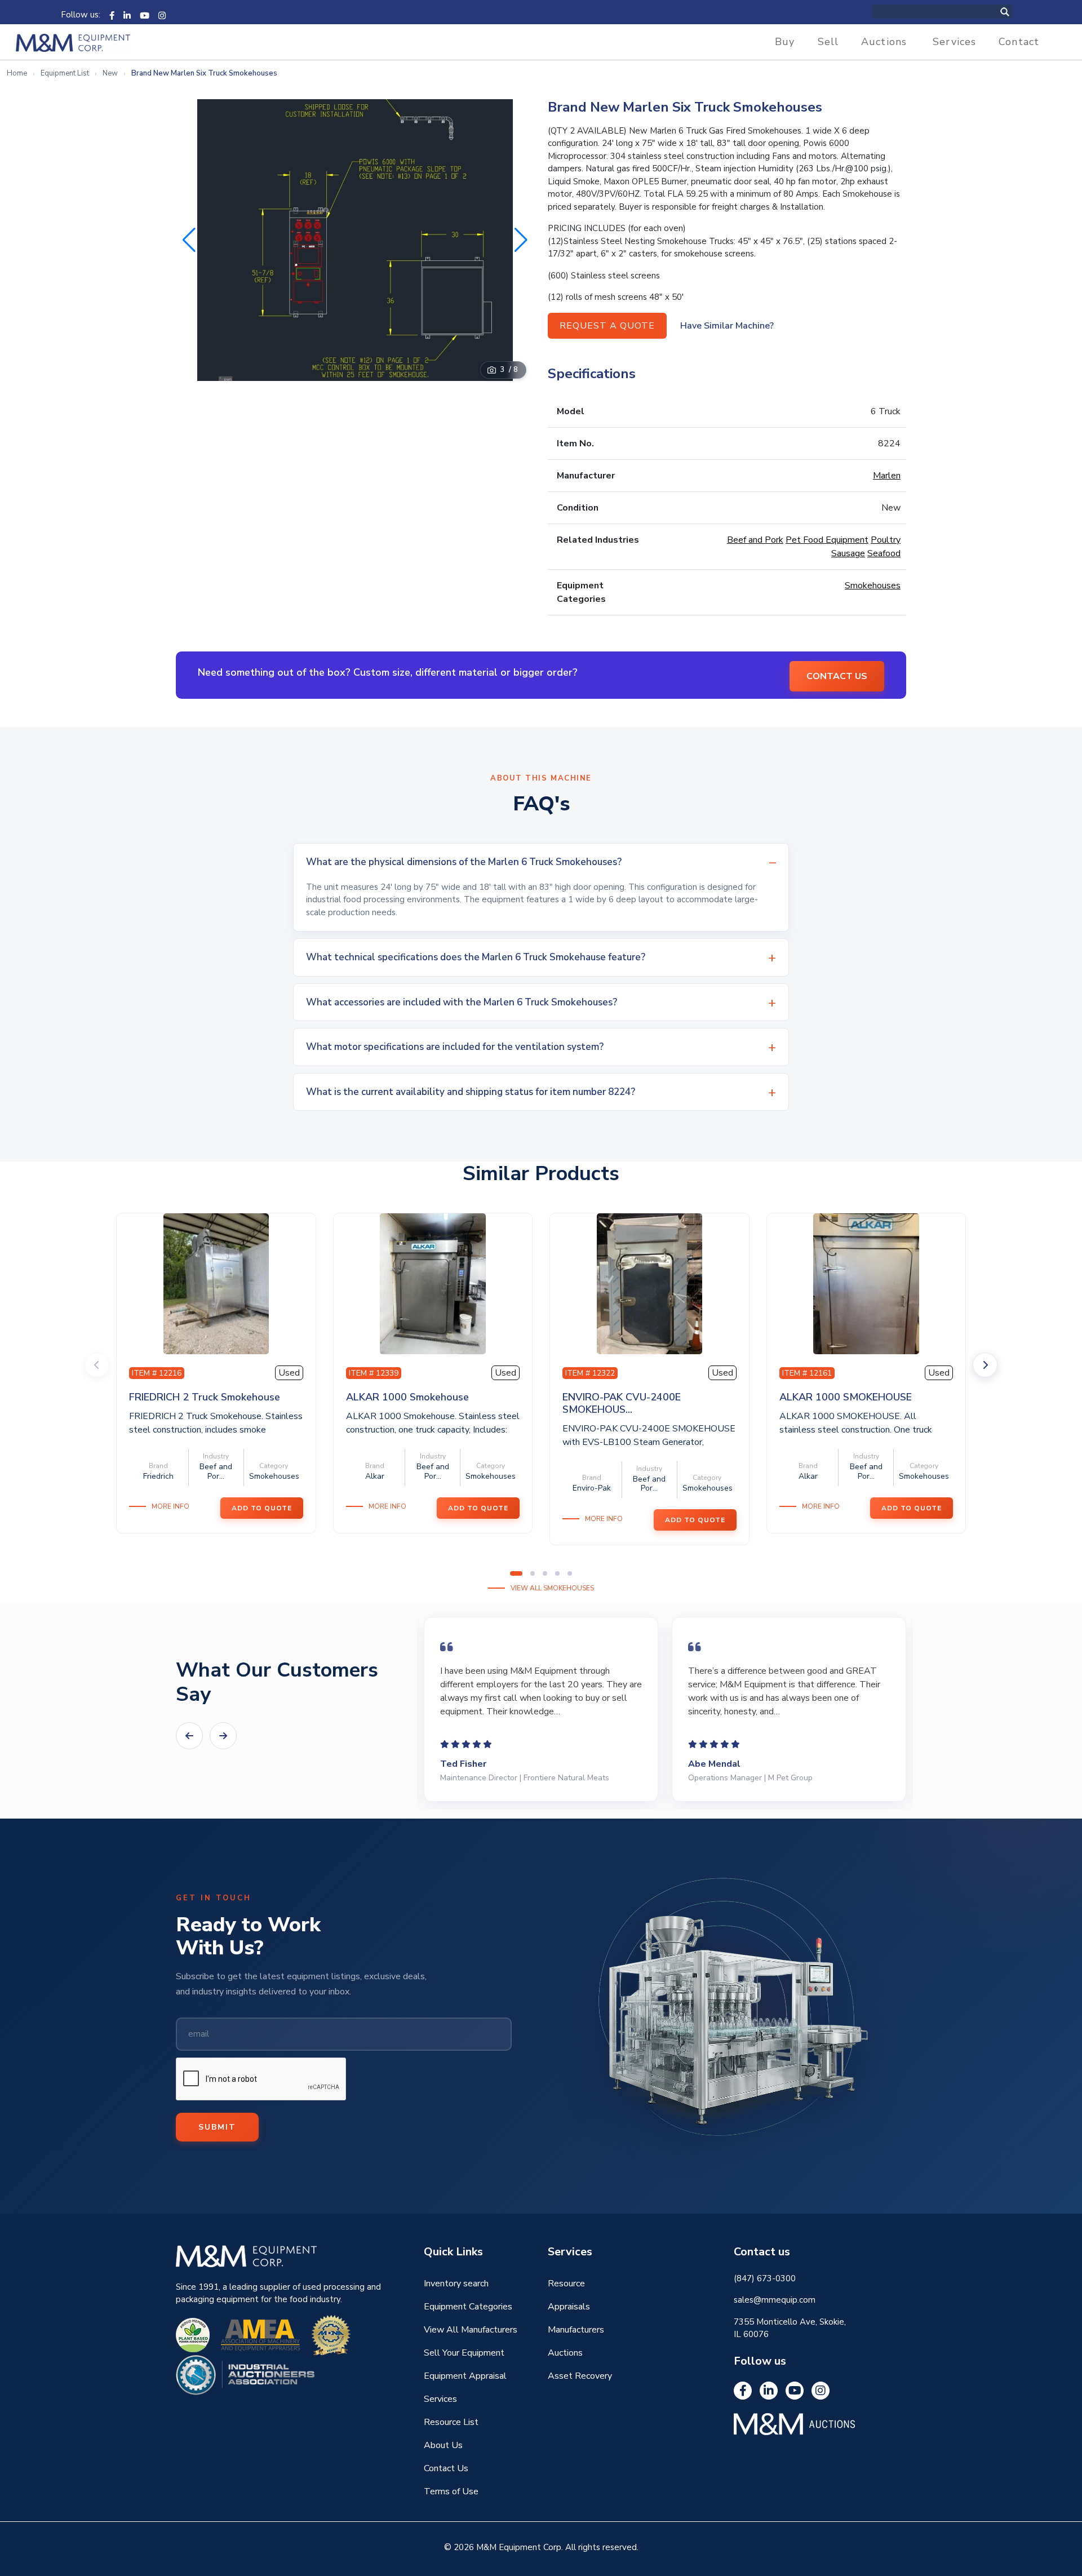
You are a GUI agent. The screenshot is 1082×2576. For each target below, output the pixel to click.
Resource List (451, 2422)
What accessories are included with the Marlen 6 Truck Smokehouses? (462, 1002)
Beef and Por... (216, 1471)
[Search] (1017, 12)
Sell (828, 42)
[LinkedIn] (127, 15)
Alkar (375, 1476)
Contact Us (446, 2468)
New (110, 73)
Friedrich (158, 1476)
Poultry (886, 540)
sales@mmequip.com (775, 2300)
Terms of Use (451, 2491)
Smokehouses (873, 586)
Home (17, 73)
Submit (217, 2127)
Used (289, 1373)
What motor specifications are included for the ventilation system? (455, 1047)
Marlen (887, 476)
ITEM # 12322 (590, 1373)
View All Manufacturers (471, 2330)
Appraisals (569, 2307)
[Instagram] (162, 15)
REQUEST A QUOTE (607, 326)
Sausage (848, 553)
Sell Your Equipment (464, 2353)
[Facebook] (112, 15)
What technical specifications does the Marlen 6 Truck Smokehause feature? (476, 957)
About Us (443, 2445)
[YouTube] (145, 15)
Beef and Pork (755, 540)
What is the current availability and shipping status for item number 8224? (471, 1092)
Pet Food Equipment (827, 540)
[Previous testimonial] (189, 1736)
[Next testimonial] (223, 1736)
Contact (1019, 42)
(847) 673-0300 (765, 2278)
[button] (521, 240)
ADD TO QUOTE (262, 1508)
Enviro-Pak (592, 1488)
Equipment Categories (468, 2307)
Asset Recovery (580, 2376)
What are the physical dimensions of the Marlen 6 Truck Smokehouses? (464, 862)
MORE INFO (170, 1506)
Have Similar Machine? (727, 326)
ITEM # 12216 (157, 1373)
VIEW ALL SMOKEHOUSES (552, 1588)
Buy (785, 42)
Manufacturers (576, 2330)
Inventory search (456, 2284)
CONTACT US (837, 676)
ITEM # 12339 (374, 1373)
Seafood (884, 553)
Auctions (884, 42)
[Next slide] (985, 1365)
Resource (566, 2284)
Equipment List (65, 73)
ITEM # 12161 (807, 1373)
